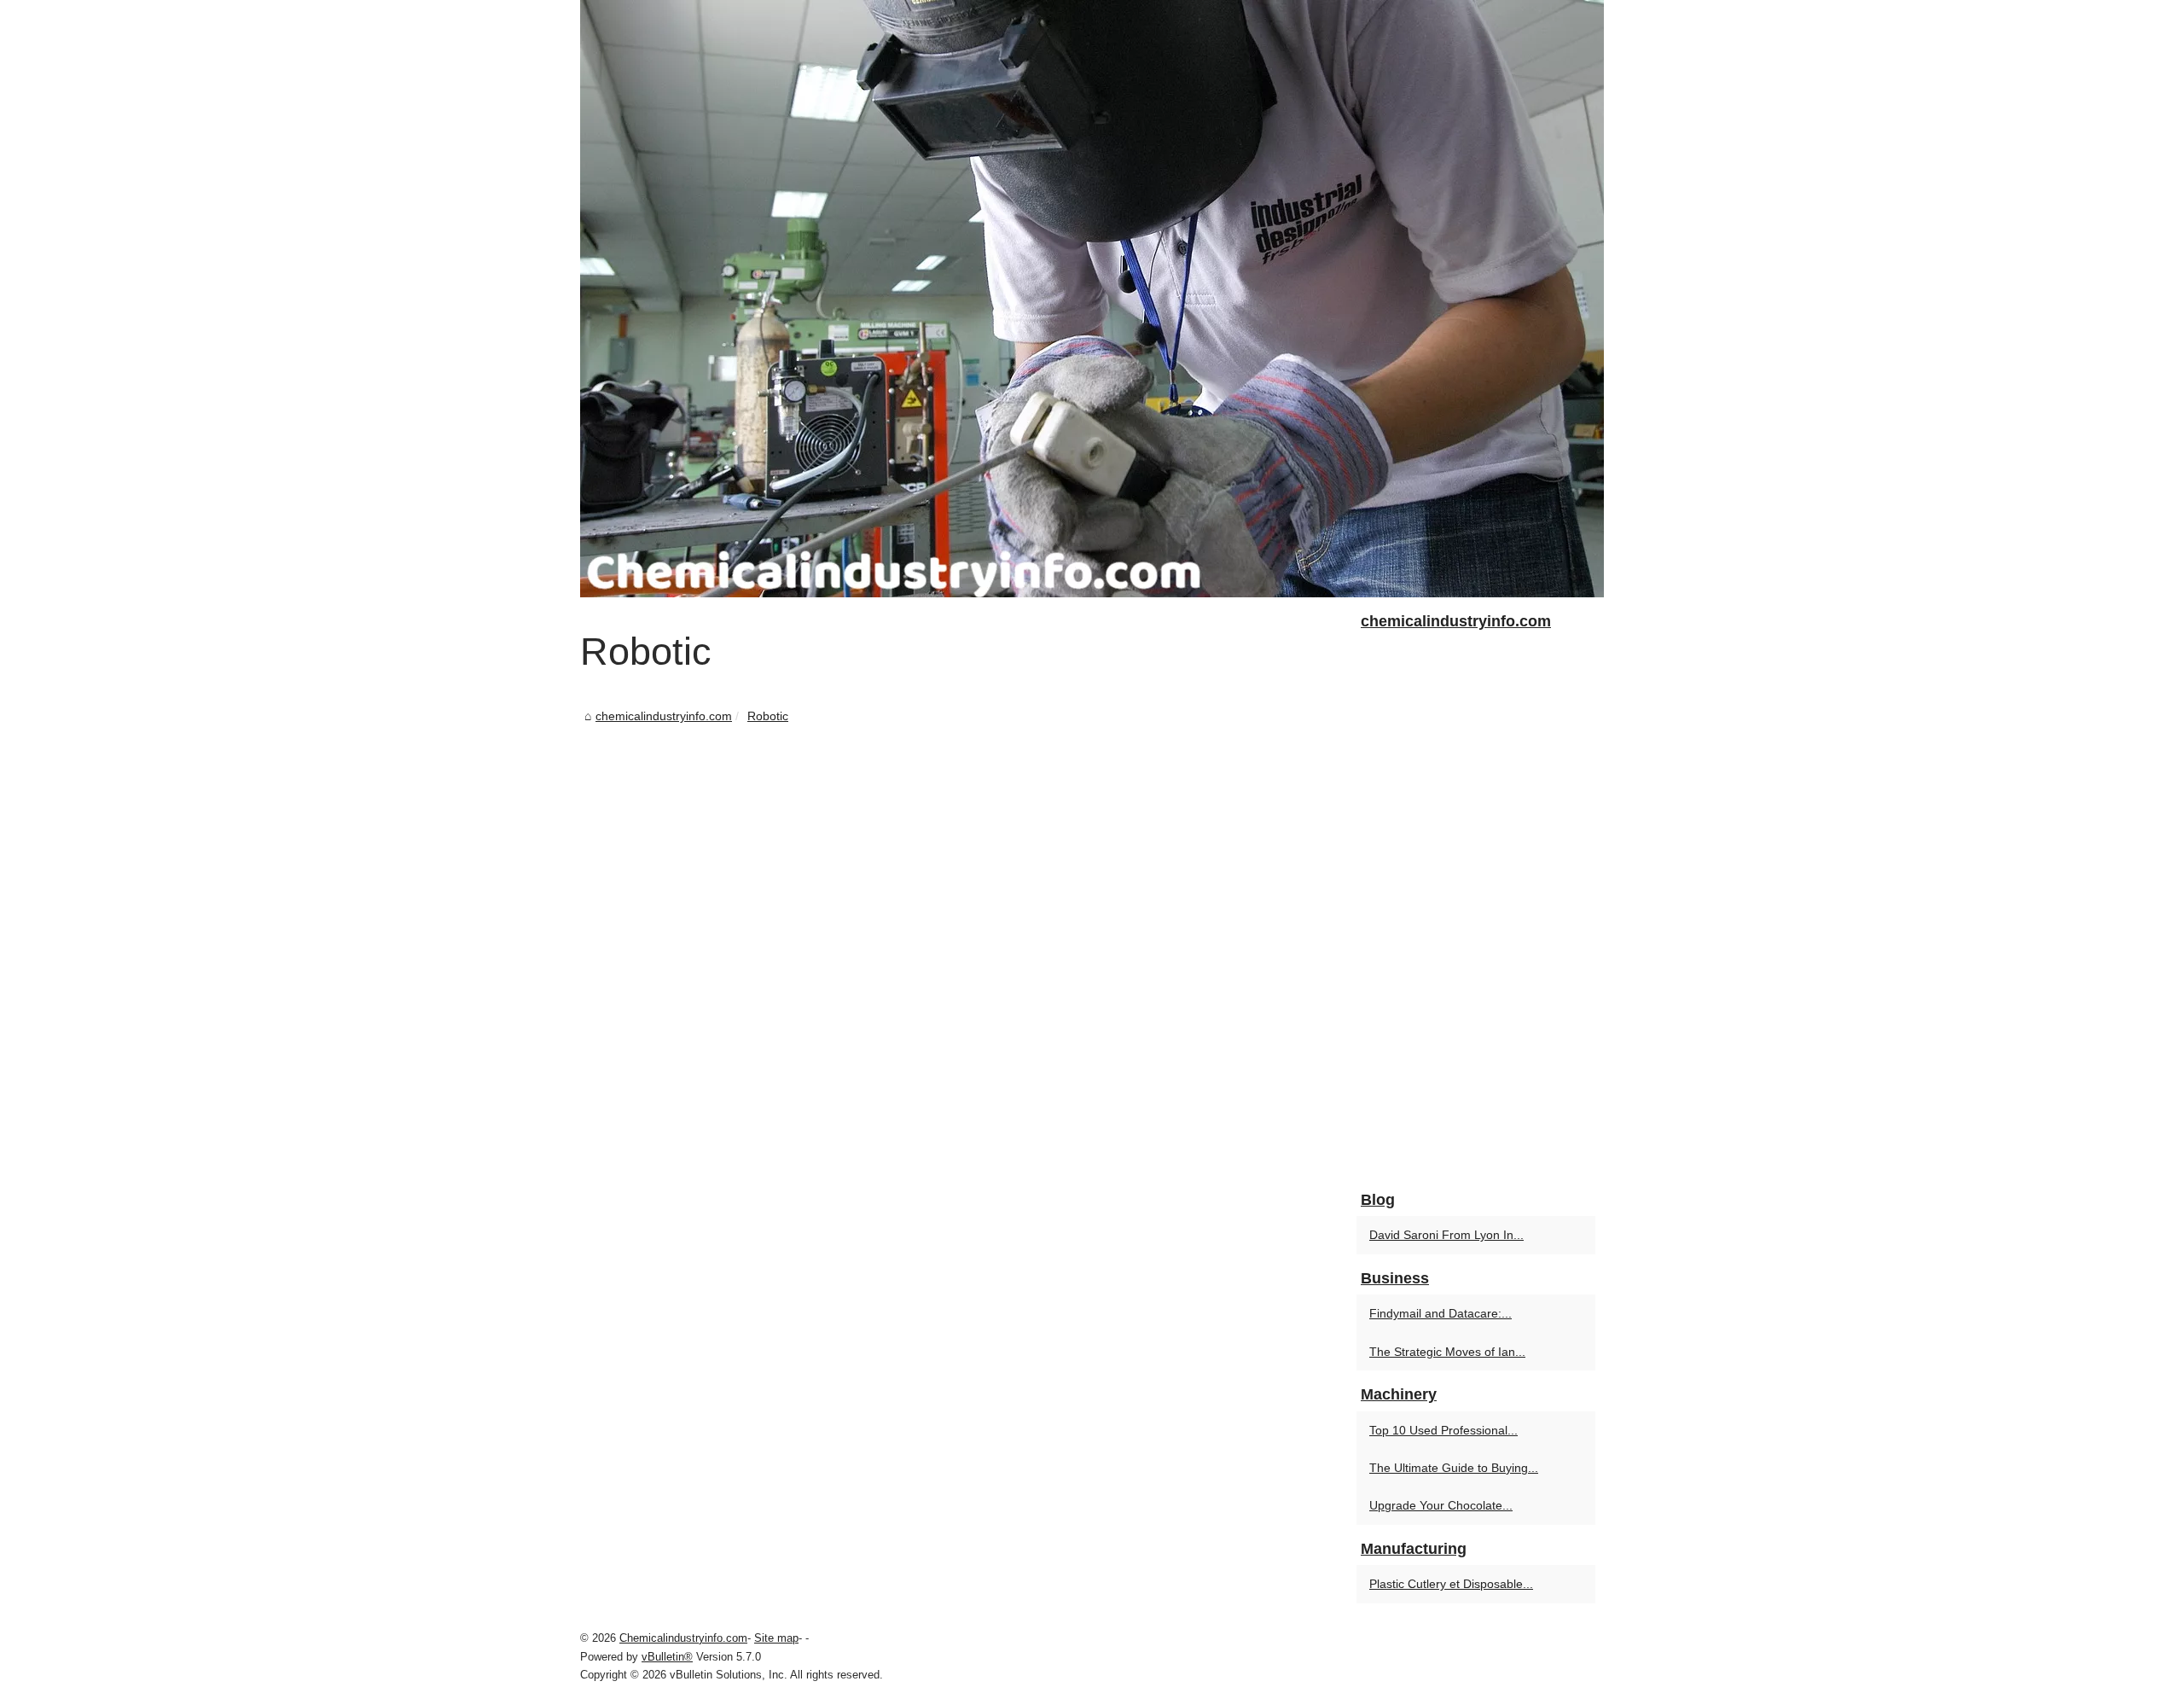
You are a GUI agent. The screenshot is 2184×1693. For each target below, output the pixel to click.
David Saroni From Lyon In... (1446, 1235)
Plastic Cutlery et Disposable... (1451, 1584)
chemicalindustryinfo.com (664, 716)
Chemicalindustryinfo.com (683, 1638)
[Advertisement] (964, 855)
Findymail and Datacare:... (1441, 1313)
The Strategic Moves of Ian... (1447, 1352)
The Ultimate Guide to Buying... (1454, 1468)
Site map (776, 1638)
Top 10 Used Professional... (1443, 1430)
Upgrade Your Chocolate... (1441, 1505)
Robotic (768, 716)
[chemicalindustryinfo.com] (1092, 299)
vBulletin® (667, 1657)
